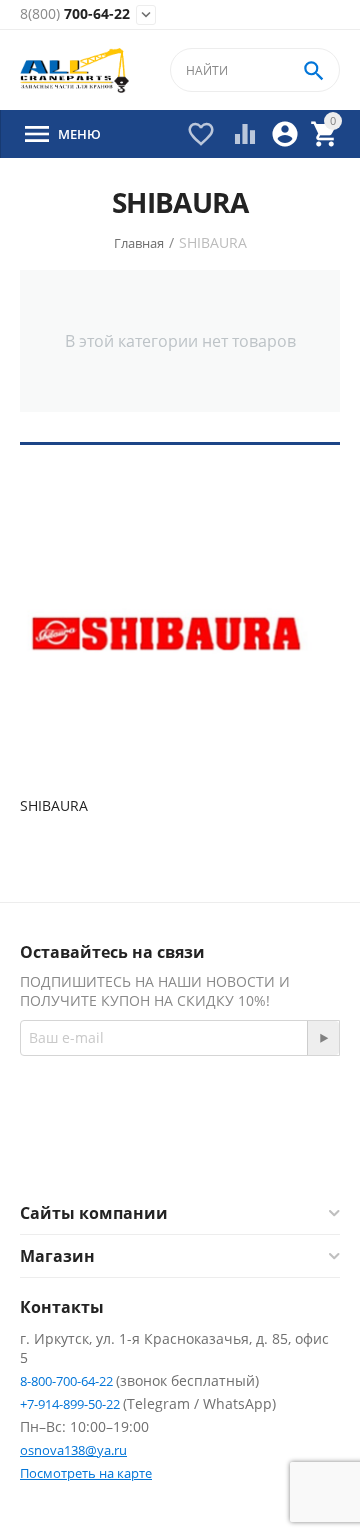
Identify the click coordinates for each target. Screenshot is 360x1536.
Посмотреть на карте (86, 1473)
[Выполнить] (323, 1038)
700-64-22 (75, 14)
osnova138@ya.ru (73, 1450)
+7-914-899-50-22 (71, 1404)
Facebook (152, 1153)
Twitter (259, 1153)
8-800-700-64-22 (68, 1381)
